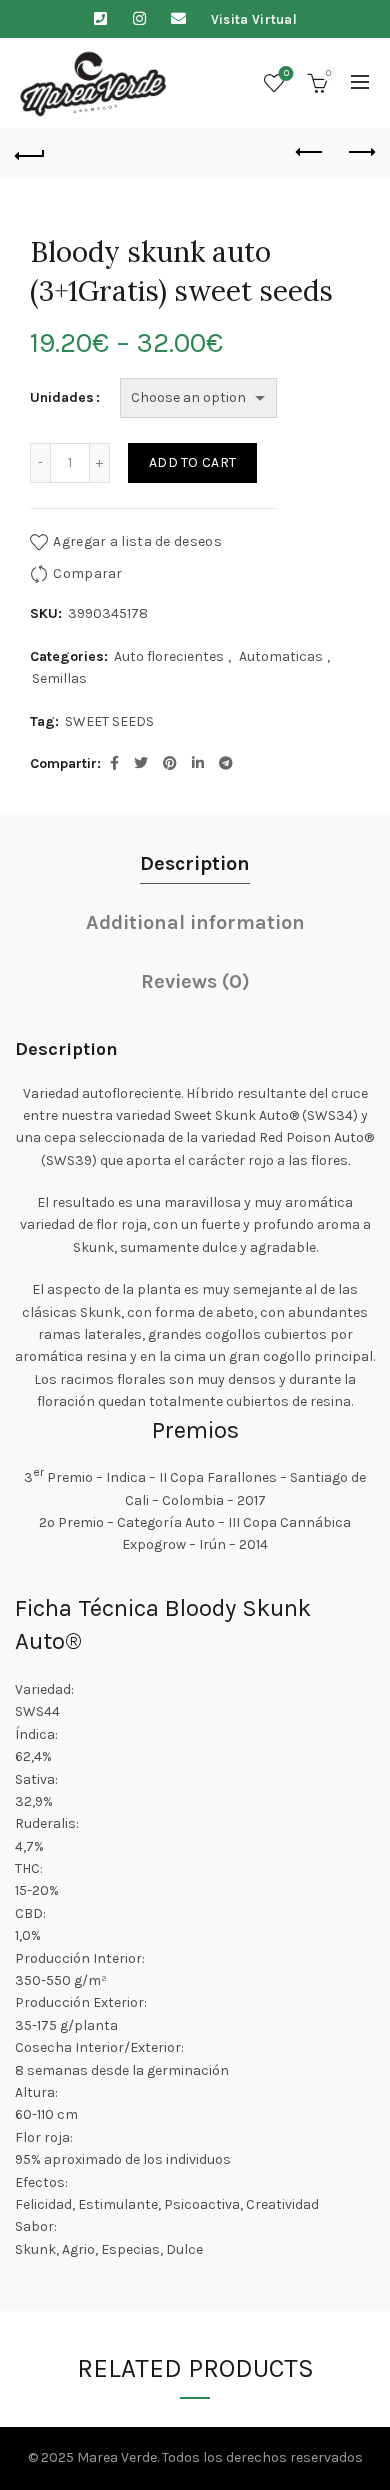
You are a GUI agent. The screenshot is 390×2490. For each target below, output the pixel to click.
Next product (360, 153)
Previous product (310, 153)
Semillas (59, 678)
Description (195, 863)
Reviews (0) (195, 981)
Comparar (87, 573)
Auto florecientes (169, 656)
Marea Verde (117, 2457)
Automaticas (281, 656)
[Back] (30, 153)
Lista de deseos (286, 73)
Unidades (62, 397)
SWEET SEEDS (109, 721)
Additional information (195, 922)
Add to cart (192, 462)
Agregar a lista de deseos (137, 541)
